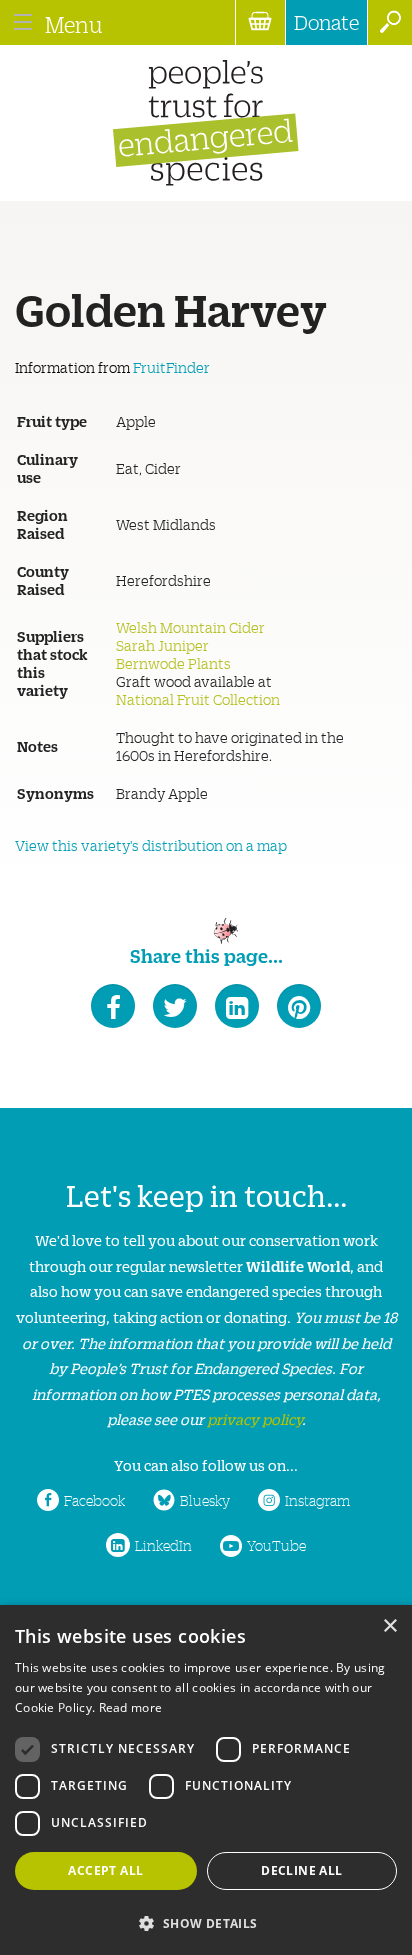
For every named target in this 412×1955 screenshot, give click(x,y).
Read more (131, 1707)
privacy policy (254, 1418)
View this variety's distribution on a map (151, 845)
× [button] (389, 1626)
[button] (206, 1921)
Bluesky (205, 1500)
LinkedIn (163, 1545)
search (389, 22)
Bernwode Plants (173, 663)
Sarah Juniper (162, 645)
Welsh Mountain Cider (190, 627)
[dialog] (206, 1780)
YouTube (276, 1545)
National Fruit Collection (198, 699)
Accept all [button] (105, 1870)
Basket (260, 22)
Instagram (317, 1500)
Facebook (94, 1500)
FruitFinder (171, 367)
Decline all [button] (301, 1870)
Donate (326, 22)
